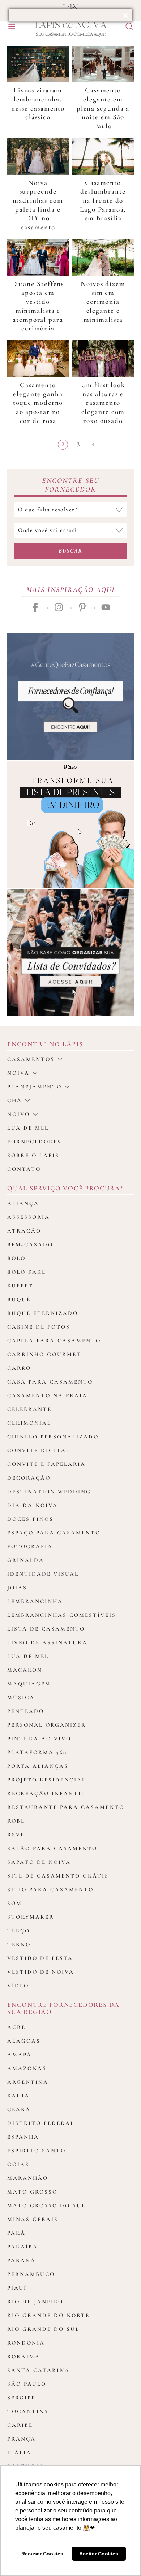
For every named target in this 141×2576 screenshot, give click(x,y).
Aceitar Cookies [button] (99, 2554)
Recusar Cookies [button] (42, 2554)
